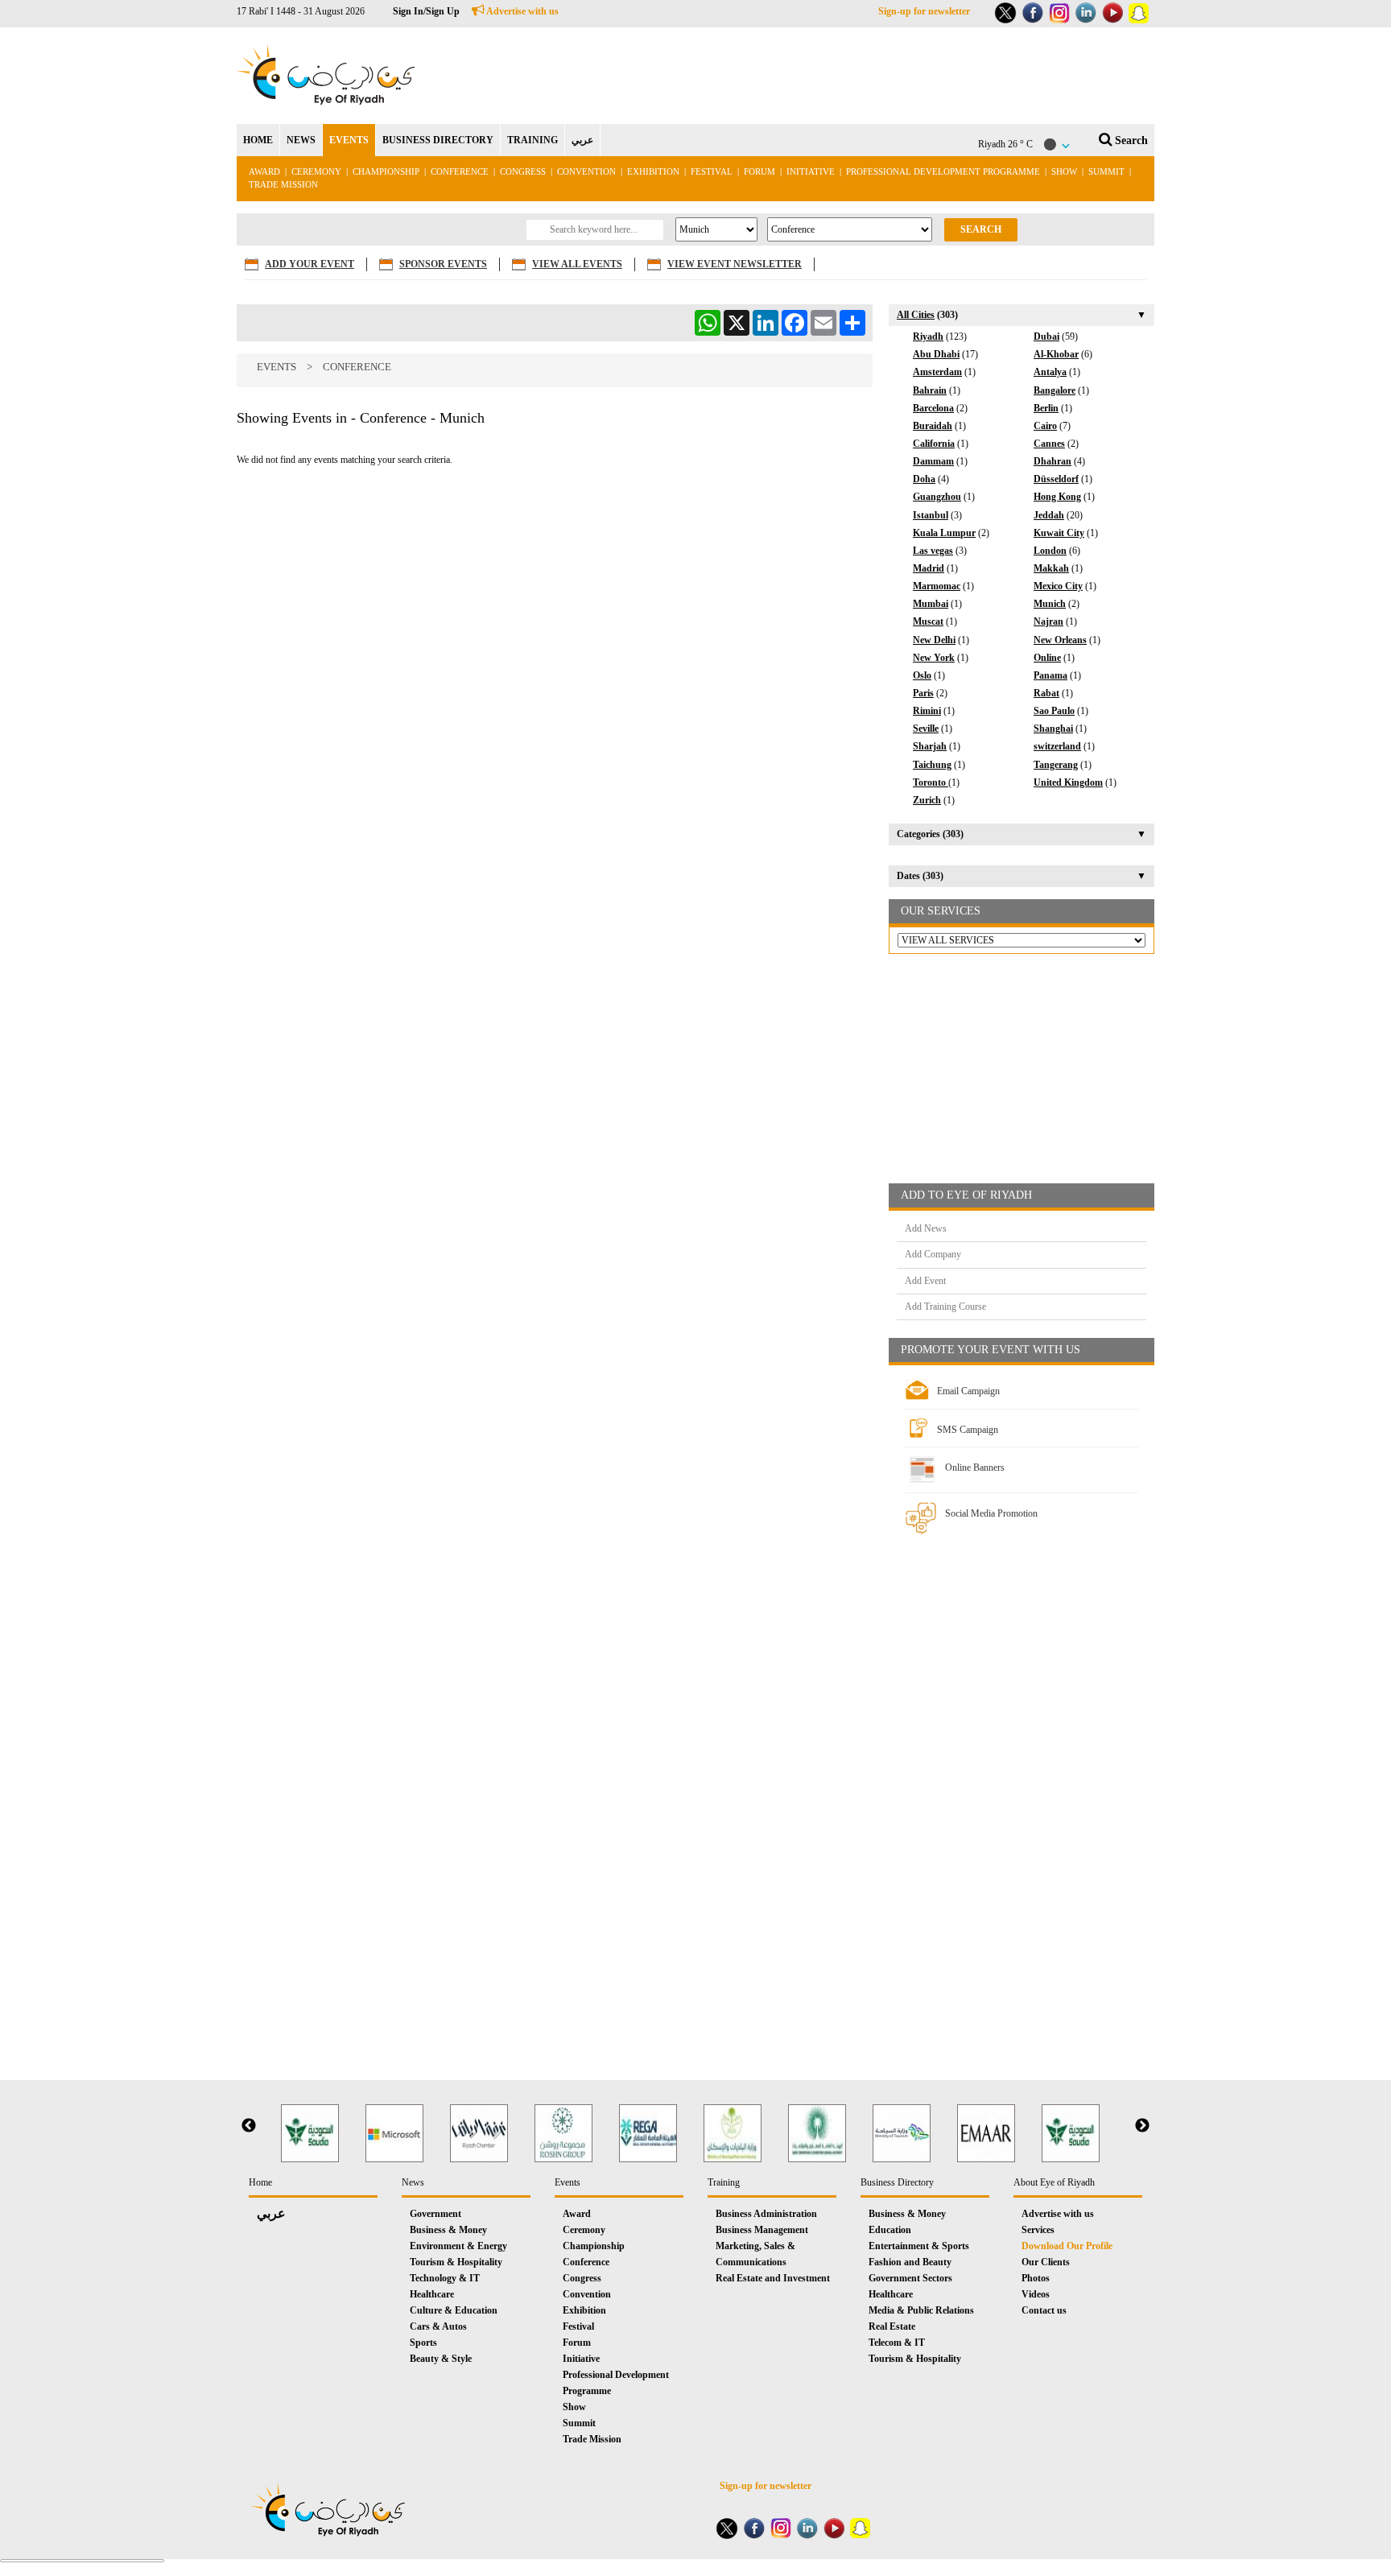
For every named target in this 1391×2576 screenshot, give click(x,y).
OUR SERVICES (941, 911)
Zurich (927, 800)
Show (1064, 171)
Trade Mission (283, 184)
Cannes (1049, 444)
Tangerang (1056, 765)
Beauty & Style (441, 2359)
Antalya (1050, 372)
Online (1047, 658)
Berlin (1046, 408)
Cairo (1045, 426)
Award (264, 171)
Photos (1036, 2278)
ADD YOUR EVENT (310, 264)
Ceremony (316, 171)
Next (1142, 2126)
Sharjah (930, 746)
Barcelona (933, 408)
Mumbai (931, 604)
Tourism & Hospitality (456, 2262)
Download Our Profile (1067, 2246)
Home (260, 2182)
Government (435, 2214)
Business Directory (897, 2182)
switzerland (1057, 746)
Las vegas (933, 551)
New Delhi (934, 640)
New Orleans (1060, 640)
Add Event (925, 1281)
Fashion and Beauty (910, 2262)
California (934, 444)
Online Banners (975, 1468)
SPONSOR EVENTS (443, 264)
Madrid (929, 568)
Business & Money (448, 2230)
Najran (1048, 621)
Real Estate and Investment (773, 2278)
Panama (1050, 675)
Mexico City (1058, 586)
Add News (926, 1228)
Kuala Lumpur (944, 533)
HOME (258, 140)
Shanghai (1053, 729)
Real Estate (892, 2326)
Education (890, 2230)
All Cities (916, 315)
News (413, 2182)
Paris (923, 693)
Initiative (811, 171)
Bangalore (1055, 390)
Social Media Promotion (991, 1513)
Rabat (1046, 693)
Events (277, 367)
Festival (712, 171)
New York (934, 658)
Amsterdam (937, 372)
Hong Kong (1057, 497)
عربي (582, 140)
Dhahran (1053, 461)
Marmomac (937, 586)
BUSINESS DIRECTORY (438, 140)
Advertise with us (522, 11)
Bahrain (930, 390)
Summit (1106, 171)
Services (1038, 2230)
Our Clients (1046, 2262)
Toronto (931, 782)
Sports (423, 2343)
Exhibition (653, 171)
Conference (460, 171)
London (1050, 551)
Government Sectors (910, 2278)
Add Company (933, 1254)
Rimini (927, 711)
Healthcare (432, 2294)
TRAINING (532, 140)
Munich (1050, 604)
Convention (586, 171)
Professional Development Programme (943, 171)
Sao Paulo (1054, 711)
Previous (249, 2126)
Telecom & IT (897, 2343)
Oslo (922, 675)
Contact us (1044, 2310)
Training (724, 2182)
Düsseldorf (1056, 479)
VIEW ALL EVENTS (577, 264)
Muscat (928, 621)
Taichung (932, 765)
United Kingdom (1068, 782)
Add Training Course (945, 1307)
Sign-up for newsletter (924, 11)
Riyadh (928, 336)
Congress (524, 171)
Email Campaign (968, 1391)
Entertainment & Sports (919, 2246)
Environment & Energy (458, 2246)
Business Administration (766, 2214)
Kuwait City (1059, 533)
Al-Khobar (1056, 354)
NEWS (301, 140)
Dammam (933, 461)
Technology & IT (445, 2278)
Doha (924, 479)
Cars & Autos (438, 2326)
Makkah (1051, 568)
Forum (759, 171)
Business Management (762, 2230)
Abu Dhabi (936, 354)
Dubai (1046, 336)
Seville (926, 729)
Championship (386, 171)
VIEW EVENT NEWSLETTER (735, 264)
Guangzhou (937, 497)
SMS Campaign (968, 1430)
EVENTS (349, 140)
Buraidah (933, 426)
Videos (1036, 2294)
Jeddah (1049, 515)
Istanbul (931, 515)
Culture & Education (454, 2310)
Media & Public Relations (921, 2310)
